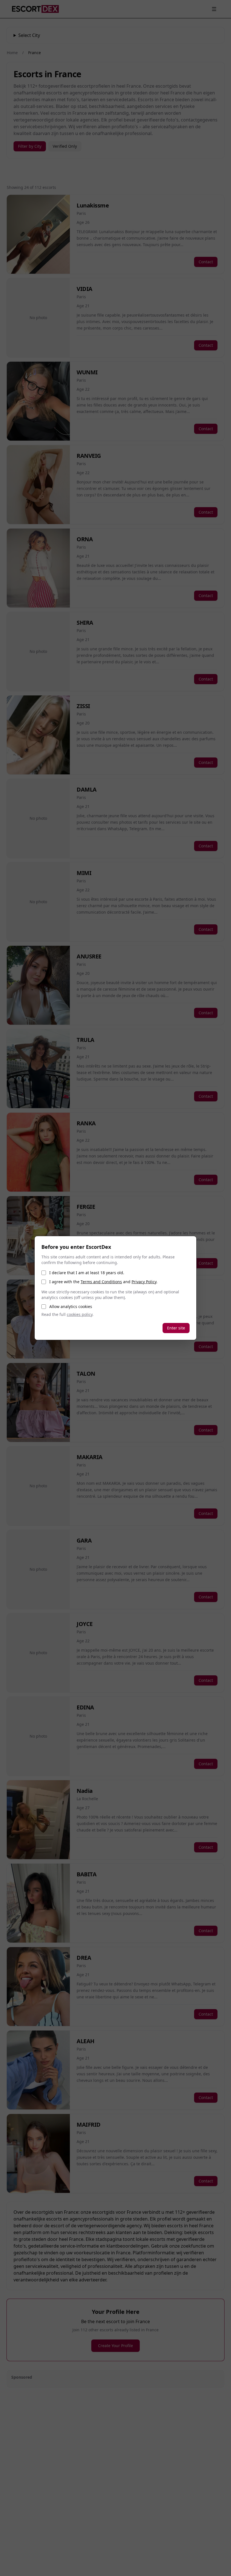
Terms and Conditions (101, 1282)
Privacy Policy (144, 1282)
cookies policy (80, 1314)
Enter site (176, 1328)
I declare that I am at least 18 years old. (87, 1273)
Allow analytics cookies (71, 1306)
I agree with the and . (103, 1282)
